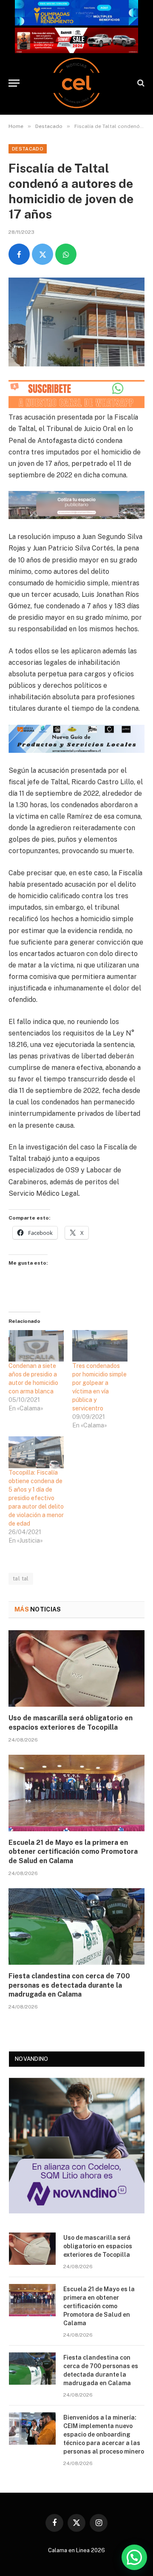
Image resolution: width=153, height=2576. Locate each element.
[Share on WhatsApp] (66, 254)
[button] (134, 2557)
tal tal (21, 1579)
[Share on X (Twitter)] (42, 254)
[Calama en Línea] (76, 83)
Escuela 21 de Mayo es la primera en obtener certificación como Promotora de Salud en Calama (73, 1852)
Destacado (28, 149)
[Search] (140, 83)
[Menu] (14, 83)
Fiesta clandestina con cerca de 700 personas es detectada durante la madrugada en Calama (69, 1985)
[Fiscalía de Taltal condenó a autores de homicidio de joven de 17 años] (76, 322)
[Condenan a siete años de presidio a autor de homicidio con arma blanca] (36, 1346)
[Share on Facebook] (19, 254)
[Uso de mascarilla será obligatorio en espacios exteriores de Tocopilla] (76, 1668)
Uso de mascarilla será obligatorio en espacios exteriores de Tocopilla (98, 2246)
